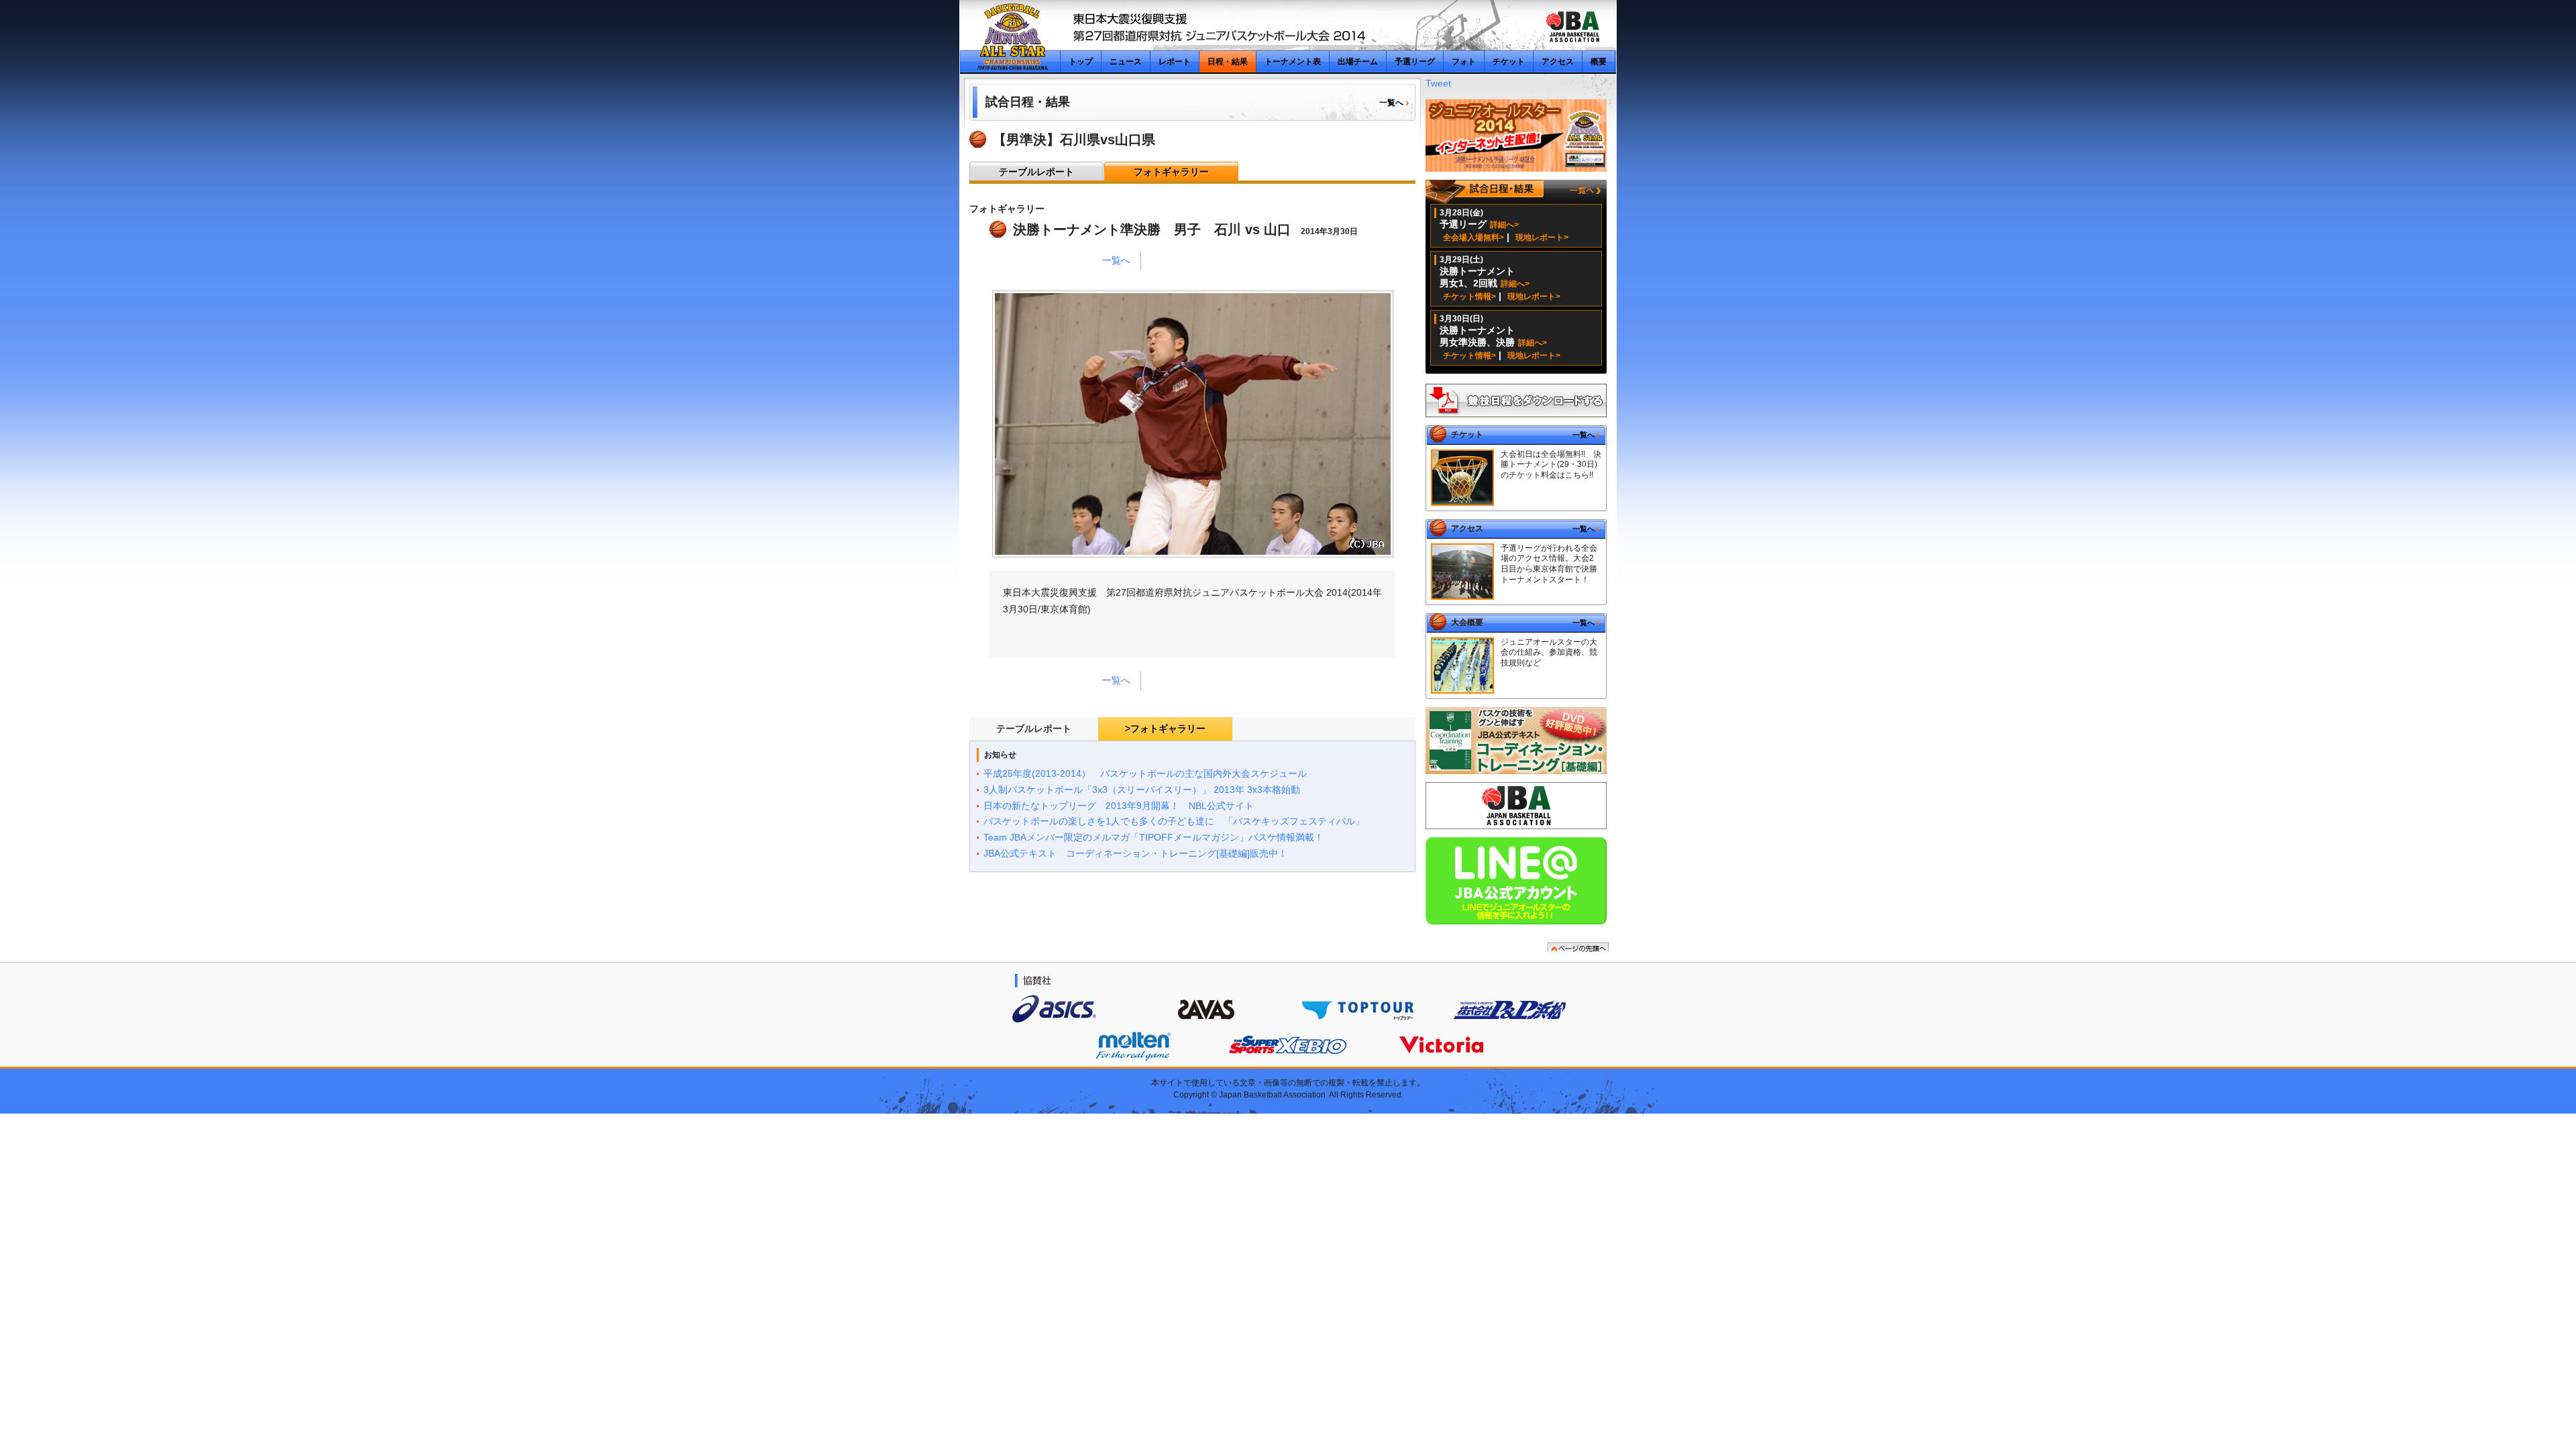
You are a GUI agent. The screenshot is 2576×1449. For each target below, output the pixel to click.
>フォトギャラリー (1165, 729)
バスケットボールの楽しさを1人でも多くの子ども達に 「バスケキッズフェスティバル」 (1174, 821)
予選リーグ (1415, 62)
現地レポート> (1542, 237)
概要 (1599, 62)
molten (1133, 1046)
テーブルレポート (1036, 172)
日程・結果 (1228, 62)
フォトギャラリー (1171, 172)
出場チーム (1358, 62)
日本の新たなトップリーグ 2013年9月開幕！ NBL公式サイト (1119, 806)
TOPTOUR (1356, 1009)
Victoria (1441, 1045)
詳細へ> (1504, 225)
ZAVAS (1205, 1009)
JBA (1572, 27)
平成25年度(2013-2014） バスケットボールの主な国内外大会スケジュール (1145, 773)
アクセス (1558, 62)
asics (1054, 1008)
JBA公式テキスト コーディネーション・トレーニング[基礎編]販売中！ (1135, 853)
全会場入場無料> (1473, 237)
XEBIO (1288, 1045)
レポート (1175, 62)
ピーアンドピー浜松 (1510, 1009)
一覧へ (1391, 103)
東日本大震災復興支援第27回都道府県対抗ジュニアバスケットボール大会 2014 (1011, 37)
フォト (1464, 62)
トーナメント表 (1293, 62)
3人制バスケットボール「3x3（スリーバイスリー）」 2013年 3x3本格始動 (1142, 790)
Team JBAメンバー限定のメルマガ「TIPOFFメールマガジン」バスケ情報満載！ (1153, 837)
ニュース (1126, 62)
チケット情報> (1469, 297)
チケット (1509, 62)
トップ (1081, 62)
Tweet (1438, 83)
